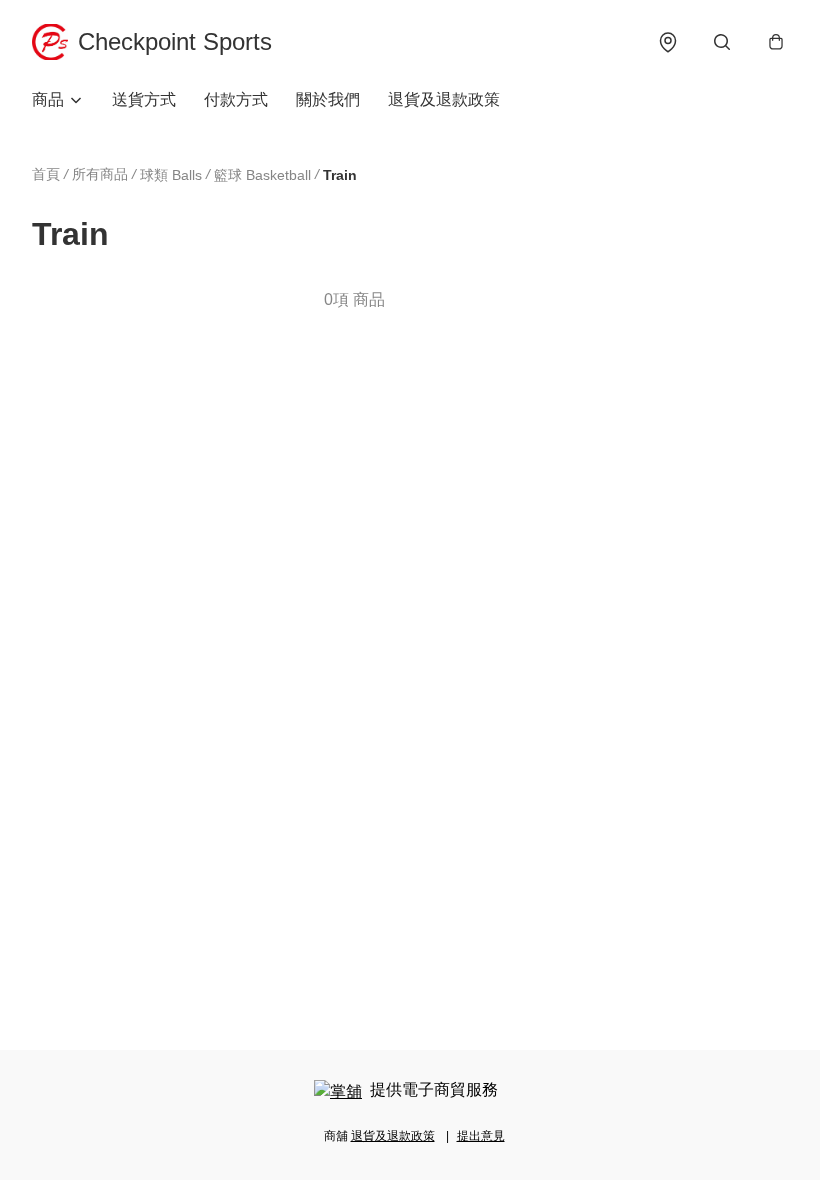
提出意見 (481, 1136)
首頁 (46, 174)
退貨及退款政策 (444, 99)
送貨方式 (144, 99)
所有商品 (100, 174)
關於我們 (328, 99)
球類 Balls (171, 175)
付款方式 (236, 99)
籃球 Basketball (262, 175)
